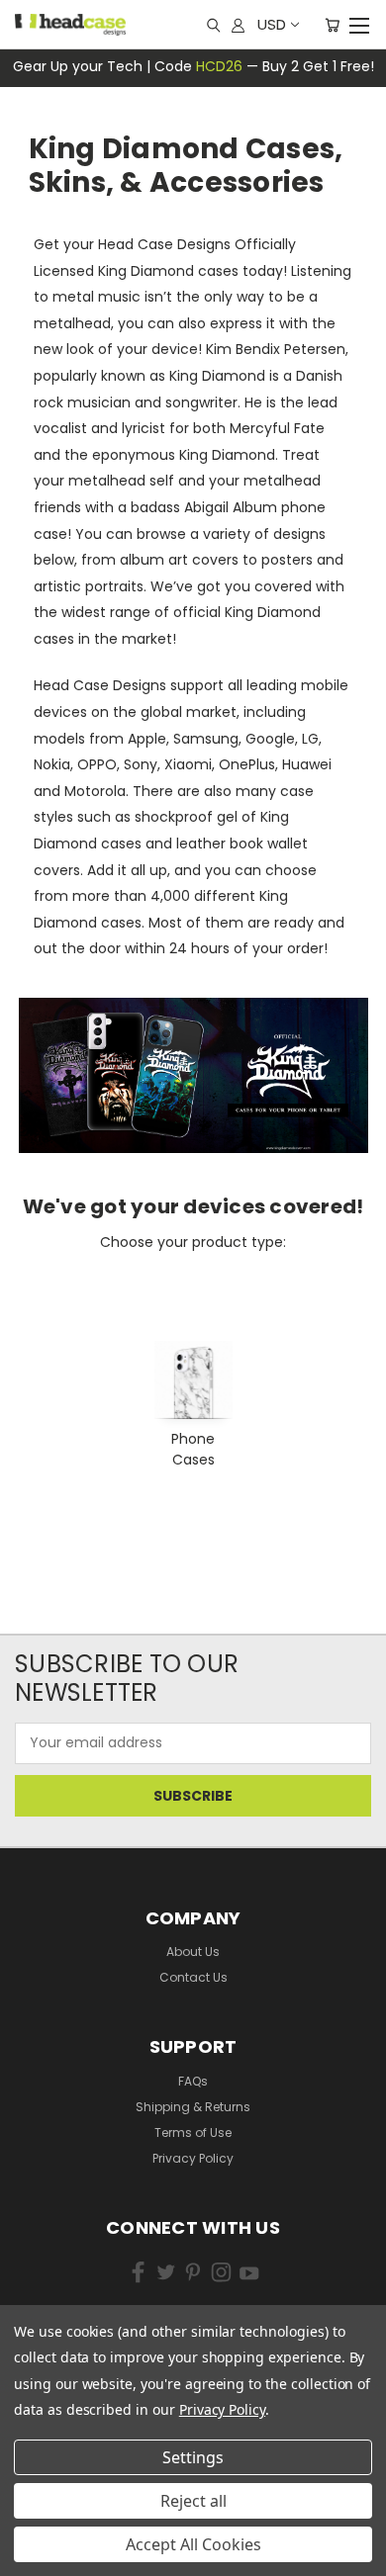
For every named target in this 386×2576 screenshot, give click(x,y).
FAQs (193, 2081)
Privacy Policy (193, 2158)
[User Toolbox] (238, 25)
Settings (193, 2457)
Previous (44, 2527)
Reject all (193, 2501)
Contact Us (193, 1977)
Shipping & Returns (193, 2107)
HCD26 (219, 66)
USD (272, 24)
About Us (193, 1952)
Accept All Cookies (193, 2544)
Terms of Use (193, 2132)
